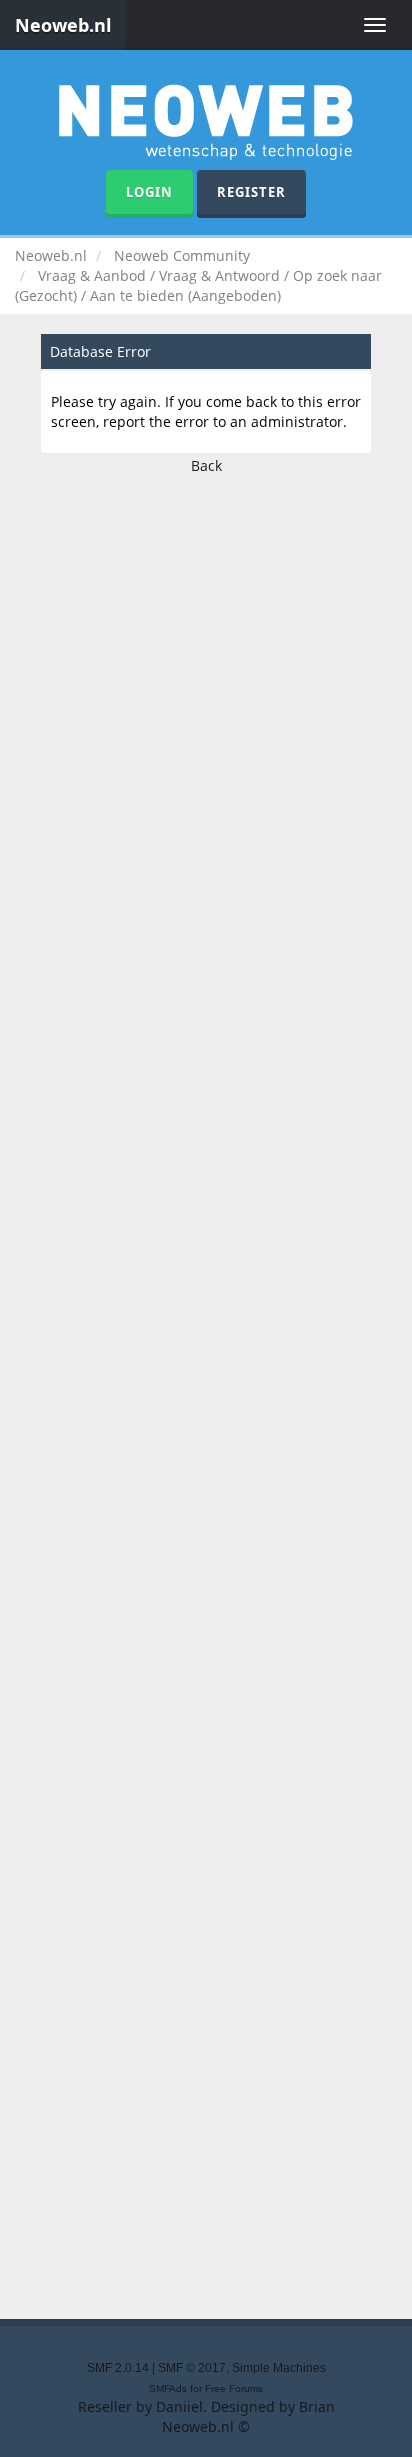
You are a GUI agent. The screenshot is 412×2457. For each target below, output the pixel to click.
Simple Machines (279, 2368)
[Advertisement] (206, 1391)
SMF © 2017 (192, 2368)
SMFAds (168, 2388)
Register (251, 192)
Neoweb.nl (63, 25)
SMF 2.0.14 (118, 2368)
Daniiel (179, 2406)
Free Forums (234, 2388)
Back (206, 465)
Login (149, 192)
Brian (317, 2406)
